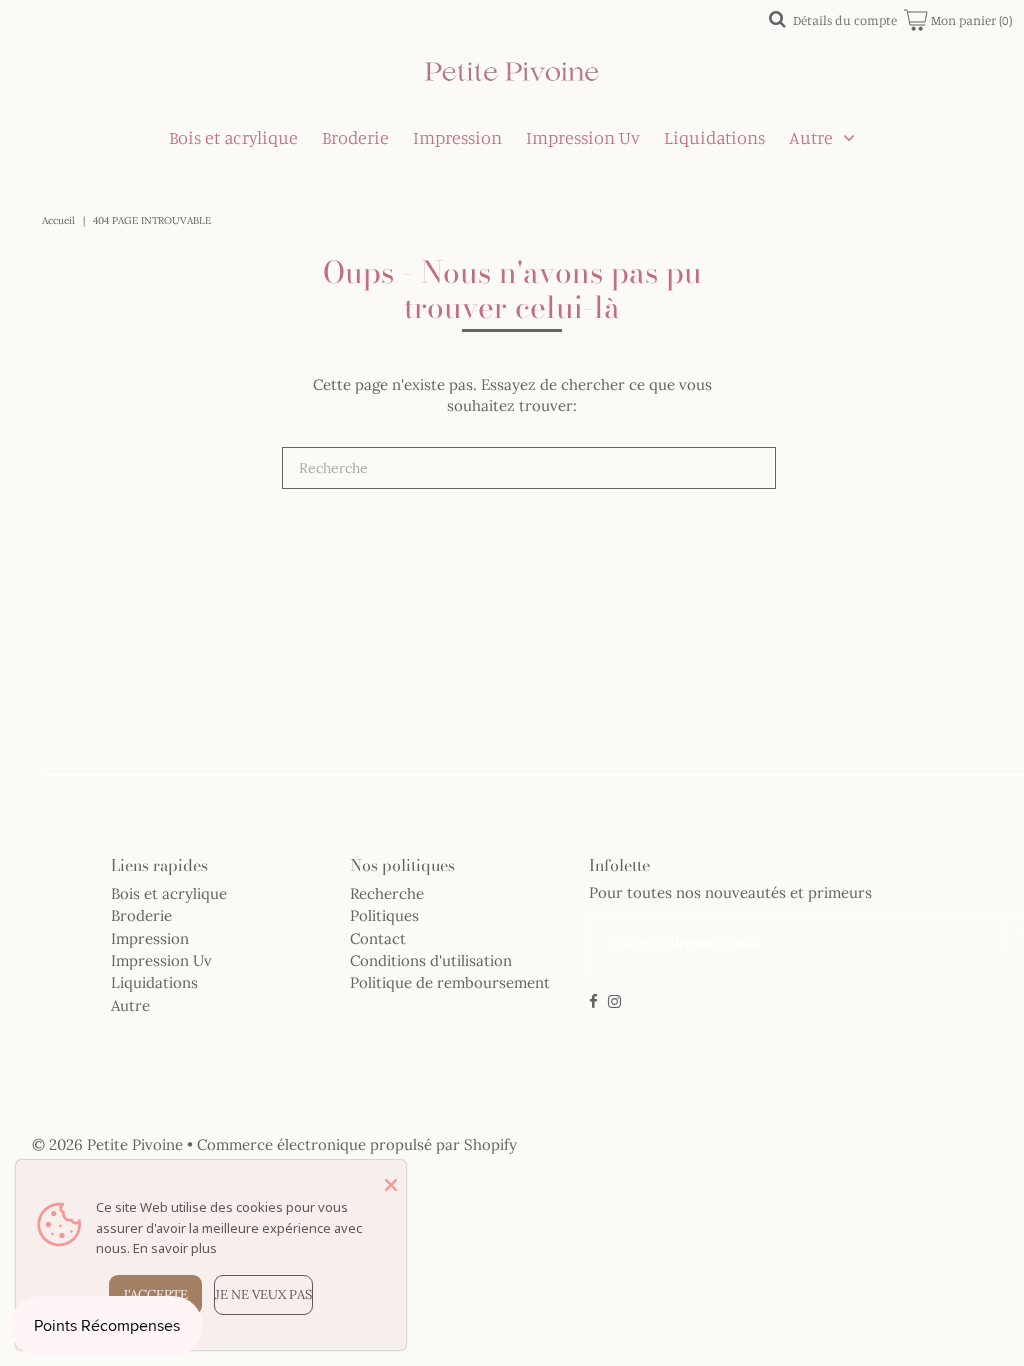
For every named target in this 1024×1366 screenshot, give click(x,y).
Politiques (384, 915)
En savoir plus (175, 1248)
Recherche (387, 893)
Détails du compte (845, 20)
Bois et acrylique (233, 137)
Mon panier (970, 20)
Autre (811, 137)
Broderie (355, 137)
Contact (378, 938)
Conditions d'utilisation (431, 960)
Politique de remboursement (450, 982)
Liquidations (714, 137)
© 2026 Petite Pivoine (107, 1144)
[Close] (391, 1185)
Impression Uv (583, 137)
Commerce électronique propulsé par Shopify (357, 1144)
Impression (457, 137)
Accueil (58, 220)
